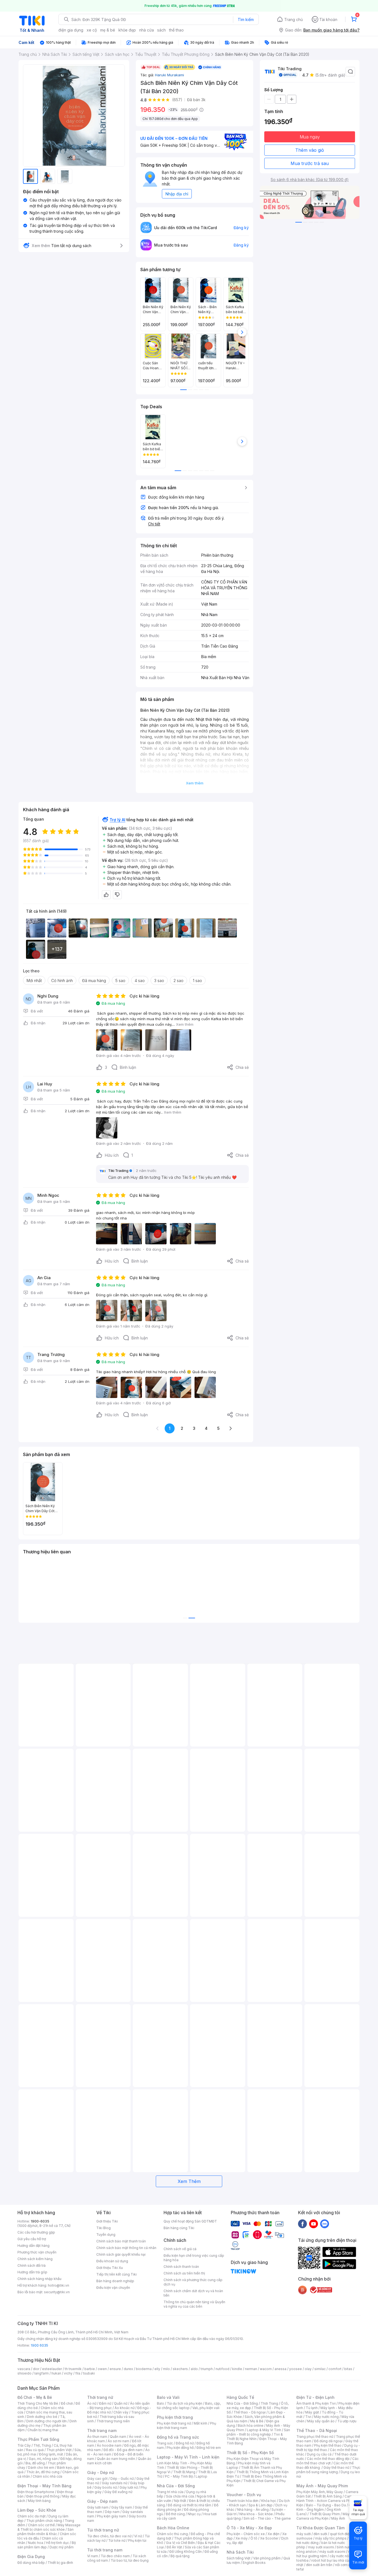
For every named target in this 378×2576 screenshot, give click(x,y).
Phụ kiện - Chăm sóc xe (246, 2534)
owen (102, 2369)
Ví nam (93, 2556)
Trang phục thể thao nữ (315, 2437)
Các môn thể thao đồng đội (328, 2459)
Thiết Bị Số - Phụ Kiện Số (250, 2453)
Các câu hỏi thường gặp (36, 2232)
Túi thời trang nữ (103, 2530)
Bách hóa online (251, 2426)
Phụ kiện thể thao (328, 2445)
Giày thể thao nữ (336, 2468)
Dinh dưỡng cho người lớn (46, 2421)
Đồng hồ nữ (185, 2443)
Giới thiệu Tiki (107, 2221)
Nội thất (180, 2501)
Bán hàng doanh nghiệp (115, 2281)
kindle (237, 2369)
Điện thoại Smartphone (36, 2492)
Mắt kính (200, 2423)
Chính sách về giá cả (180, 2249)
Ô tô (254, 2538)
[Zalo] (325, 2224)
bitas (348, 2369)
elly (157, 2369)
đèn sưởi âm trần (319, 2565)
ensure (115, 2369)
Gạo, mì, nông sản (43, 2459)
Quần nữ (121, 2403)
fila (78, 2373)
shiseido (24, 2373)
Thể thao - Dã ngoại (250, 2412)
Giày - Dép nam (102, 2501)
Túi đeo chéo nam (115, 2556)
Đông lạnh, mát (51, 2454)
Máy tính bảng (39, 2501)
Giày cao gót (97, 2479)
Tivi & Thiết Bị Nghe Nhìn (255, 2437)
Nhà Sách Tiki (240, 2552)
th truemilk (73, 2369)
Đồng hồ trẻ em (209, 2448)
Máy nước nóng (326, 2417)
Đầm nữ (105, 2403)
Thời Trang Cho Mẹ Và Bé (38, 2403)
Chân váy (121, 2412)
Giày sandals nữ (115, 2483)
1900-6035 (40, 2221)
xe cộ (92, 30)
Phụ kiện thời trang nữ (174, 2423)
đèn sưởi (320, 2534)
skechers (180, 2369)
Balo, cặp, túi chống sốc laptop (189, 2406)
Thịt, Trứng (42, 2445)
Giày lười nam (98, 2507)
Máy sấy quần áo (321, 2421)
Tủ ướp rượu (347, 2421)
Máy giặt (312, 2412)
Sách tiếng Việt (239, 2558)
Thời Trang (269, 2403)
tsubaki (89, 2373)
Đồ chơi (67, 2403)
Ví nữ (138, 2536)
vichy (68, 2373)
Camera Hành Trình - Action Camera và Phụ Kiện (327, 2501)
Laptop (201, 2476)
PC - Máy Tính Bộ (179, 2476)
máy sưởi (304, 2534)
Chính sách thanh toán (181, 2267)
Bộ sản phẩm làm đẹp (47, 2545)
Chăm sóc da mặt (32, 2516)
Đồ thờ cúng (175, 2514)
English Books (254, 2563)
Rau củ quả (35, 2450)
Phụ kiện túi (137, 2540)
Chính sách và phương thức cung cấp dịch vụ (193, 2282)
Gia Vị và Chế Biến (180, 2543)
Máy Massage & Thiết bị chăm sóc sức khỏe (49, 2527)
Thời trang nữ (100, 2397)
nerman (251, 2369)
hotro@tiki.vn (59, 2285)
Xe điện (274, 2534)
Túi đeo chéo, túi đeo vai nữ (109, 2536)
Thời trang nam (102, 2430)
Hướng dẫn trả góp (32, 2272)
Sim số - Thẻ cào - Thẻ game (267, 2518)
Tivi (308, 2417)
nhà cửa (147, 30)
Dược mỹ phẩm (62, 2547)
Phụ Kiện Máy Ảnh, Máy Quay (320, 2492)
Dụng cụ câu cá (319, 2454)
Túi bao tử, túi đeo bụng (130, 2560)
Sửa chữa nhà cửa (180, 2496)
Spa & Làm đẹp (261, 2505)
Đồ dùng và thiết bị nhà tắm (189, 2505)
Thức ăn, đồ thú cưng (43, 2472)
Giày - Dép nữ (101, 2472)
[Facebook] (302, 2224)
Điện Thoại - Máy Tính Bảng (44, 2486)
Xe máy (242, 2538)
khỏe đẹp (127, 30)
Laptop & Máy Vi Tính (264, 2430)
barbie (90, 2369)
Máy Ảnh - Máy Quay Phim (322, 2486)
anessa (280, 2369)
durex (128, 2369)
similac (320, 2369)
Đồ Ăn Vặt (174, 2547)
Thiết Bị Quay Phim (325, 2514)
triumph (207, 2369)
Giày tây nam (122, 2507)
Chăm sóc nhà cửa (47, 2476)
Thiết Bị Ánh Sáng (328, 2496)
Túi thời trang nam (105, 2550)
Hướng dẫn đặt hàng (33, 2246)
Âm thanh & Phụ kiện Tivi (316, 2403)
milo (166, 2369)
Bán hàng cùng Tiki (179, 2228)
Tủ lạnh (312, 2408)
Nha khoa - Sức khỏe (256, 2514)
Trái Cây (24, 2445)
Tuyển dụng (106, 2235)
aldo (194, 2369)
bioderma (144, 2369)
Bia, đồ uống (35, 2463)
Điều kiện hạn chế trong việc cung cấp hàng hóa (194, 2258)
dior (36, 2369)
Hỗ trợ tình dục (57, 2543)
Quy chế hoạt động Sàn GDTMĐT (190, 2221)
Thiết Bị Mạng (184, 2472)
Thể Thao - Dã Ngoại (317, 2430)
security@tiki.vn (57, 2292)
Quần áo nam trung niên (116, 2459)
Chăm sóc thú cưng (172, 2534)
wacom (266, 2369)
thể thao (176, 30)
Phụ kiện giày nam (111, 2516)
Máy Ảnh (338, 2518)
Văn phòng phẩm (267, 2558)
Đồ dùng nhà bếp (31, 2563)
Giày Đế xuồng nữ (118, 2492)
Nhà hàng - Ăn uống (253, 2510)
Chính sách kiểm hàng (35, 2259)
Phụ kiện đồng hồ (180, 2448)
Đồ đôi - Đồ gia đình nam (123, 2450)
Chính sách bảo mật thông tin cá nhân (126, 2248)
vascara (24, 2369)
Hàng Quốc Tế (240, 2397)
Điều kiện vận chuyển (113, 2288)
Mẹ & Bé (257, 2421)
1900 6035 (39, 2345)
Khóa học (269, 2501)
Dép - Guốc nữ (122, 2479)
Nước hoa (36, 2543)
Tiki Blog (103, 2228)
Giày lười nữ (129, 2487)
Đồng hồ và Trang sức (178, 2437)
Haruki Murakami (169, 75)
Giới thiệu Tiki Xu (110, 2268)
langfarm (42, 2373)
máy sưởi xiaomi (332, 2552)
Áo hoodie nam (109, 2445)
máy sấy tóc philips (331, 2538)
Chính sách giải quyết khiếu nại (121, 2254)
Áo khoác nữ (125, 2408)
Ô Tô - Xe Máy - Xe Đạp (249, 2528)
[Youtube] (314, 2224)
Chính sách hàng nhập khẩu (39, 2279)
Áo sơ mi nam (118, 2441)
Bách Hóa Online (173, 2528)
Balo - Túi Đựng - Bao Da (326, 2505)
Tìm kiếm (246, 19)
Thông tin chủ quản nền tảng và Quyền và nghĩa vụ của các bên (194, 2304)
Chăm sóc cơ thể (41, 2525)
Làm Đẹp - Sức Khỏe (37, 2510)
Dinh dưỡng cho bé (42, 2417)
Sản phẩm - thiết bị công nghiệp (258, 2432)
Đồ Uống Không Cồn (186, 2552)
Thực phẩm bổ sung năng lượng (328, 2470)
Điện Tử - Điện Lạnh (315, 2397)
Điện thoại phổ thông (43, 2496)
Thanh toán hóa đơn (243, 2501)
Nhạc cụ (194, 2514)
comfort (335, 2369)
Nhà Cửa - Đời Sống (176, 2486)
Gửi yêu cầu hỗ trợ (32, 2239)
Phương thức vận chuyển (37, 2252)
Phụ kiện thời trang (175, 2417)
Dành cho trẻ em (41, 2468)
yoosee (296, 2369)
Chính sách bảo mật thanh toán (121, 2241)
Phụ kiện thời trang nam (187, 2426)
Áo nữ (92, 2403)
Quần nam (118, 2437)
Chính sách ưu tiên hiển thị (184, 2273)
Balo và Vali (168, 2397)
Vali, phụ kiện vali (206, 2408)
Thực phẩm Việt (59, 2450)
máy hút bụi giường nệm (326, 2554)
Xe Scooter (269, 2538)
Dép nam (112, 2512)
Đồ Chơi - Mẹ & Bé (35, 2397)
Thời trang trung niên (113, 2421)
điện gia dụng (71, 30)
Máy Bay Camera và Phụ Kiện (326, 2516)
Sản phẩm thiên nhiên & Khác (46, 2532)
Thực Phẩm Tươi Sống (38, 2439)
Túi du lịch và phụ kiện (185, 2403)
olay (308, 2369)
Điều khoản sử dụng (112, 2261)
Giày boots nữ (106, 2487)
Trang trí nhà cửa (170, 2492)
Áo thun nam (97, 2437)
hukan (56, 2373)
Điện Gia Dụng (31, 2557)
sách (161, 30)
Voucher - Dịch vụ (244, 2495)
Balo (160, 2403)
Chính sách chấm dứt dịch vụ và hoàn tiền (193, 2293)
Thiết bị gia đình (60, 2563)
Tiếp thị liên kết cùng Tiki (116, 2274)
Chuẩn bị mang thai (43, 2430)
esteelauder (52, 2369)
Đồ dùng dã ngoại (328, 2441)
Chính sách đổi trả (32, 2265)
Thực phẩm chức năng (44, 2521)
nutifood (222, 2369)
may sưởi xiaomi (321, 2547)
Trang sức (165, 2443)
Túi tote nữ (117, 2540)
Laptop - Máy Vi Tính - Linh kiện (188, 2457)
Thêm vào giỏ (310, 150)
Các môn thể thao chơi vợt (327, 2461)
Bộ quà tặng (180, 2556)
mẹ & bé (108, 30)
